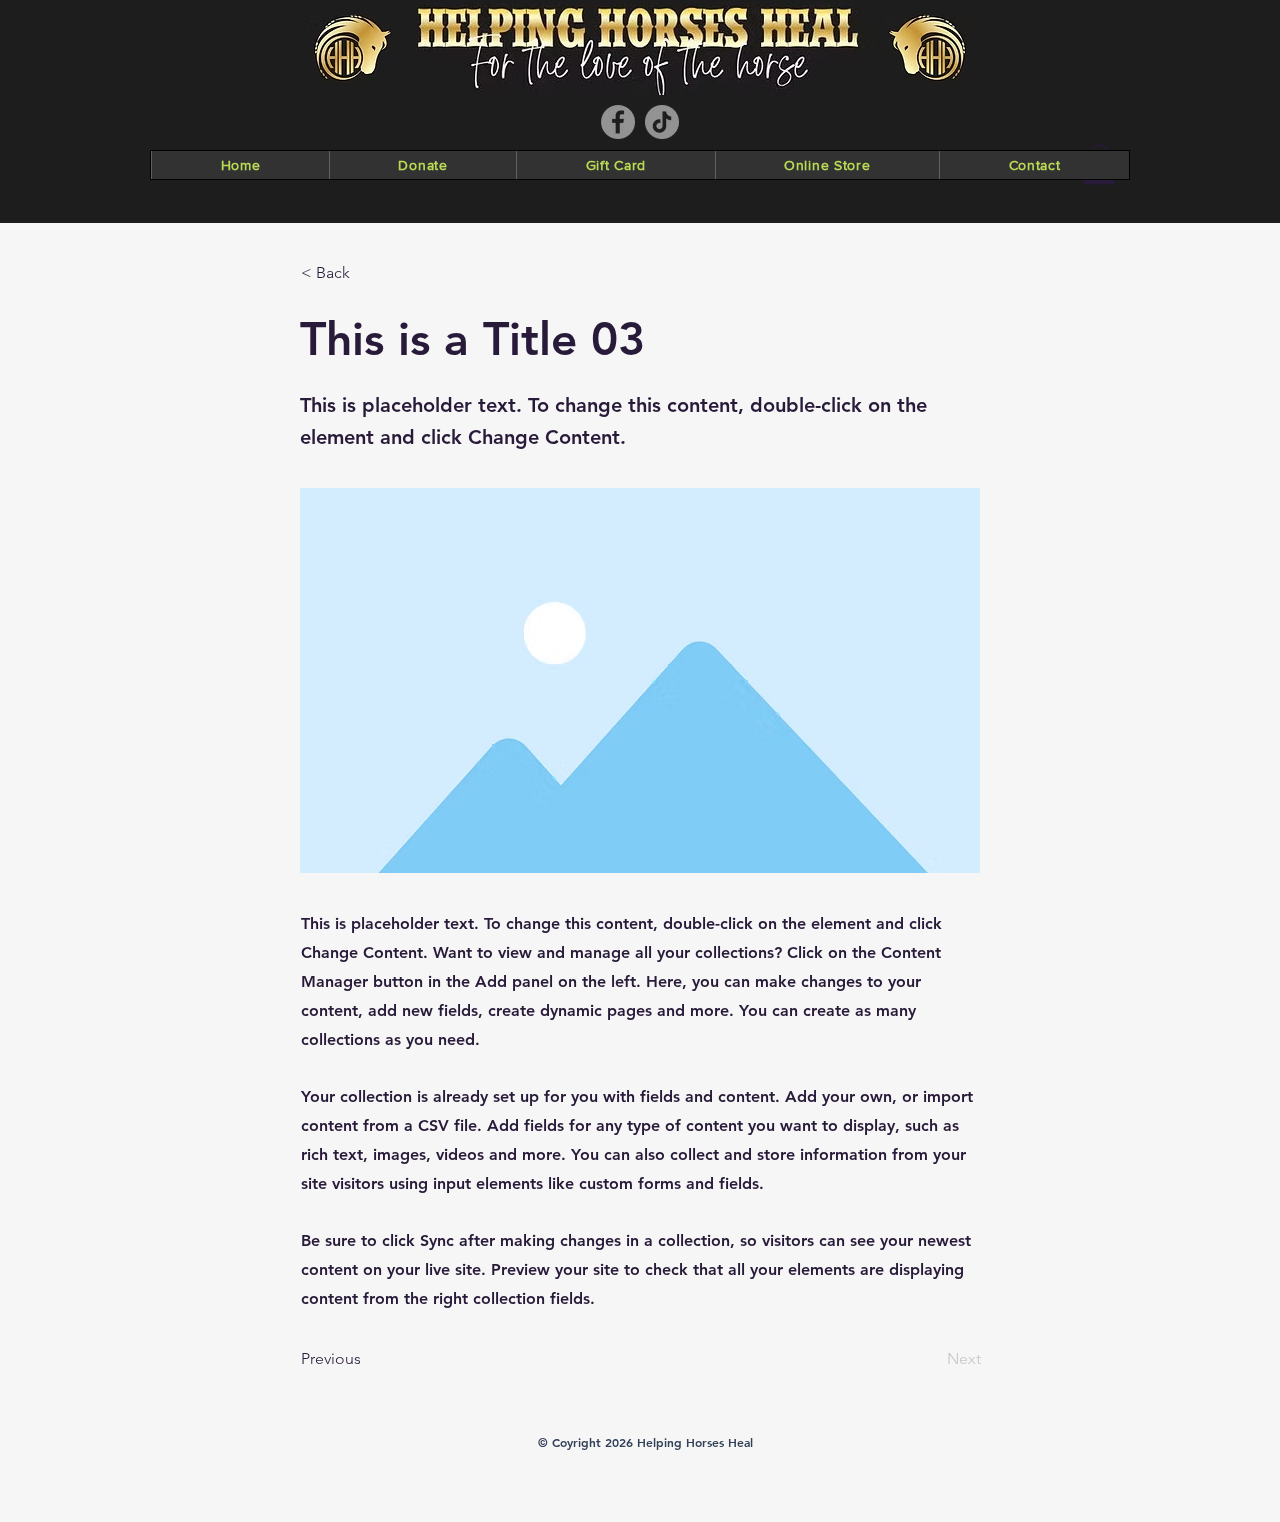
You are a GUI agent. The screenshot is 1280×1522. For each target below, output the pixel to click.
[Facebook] (618, 122)
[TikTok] (662, 122)
